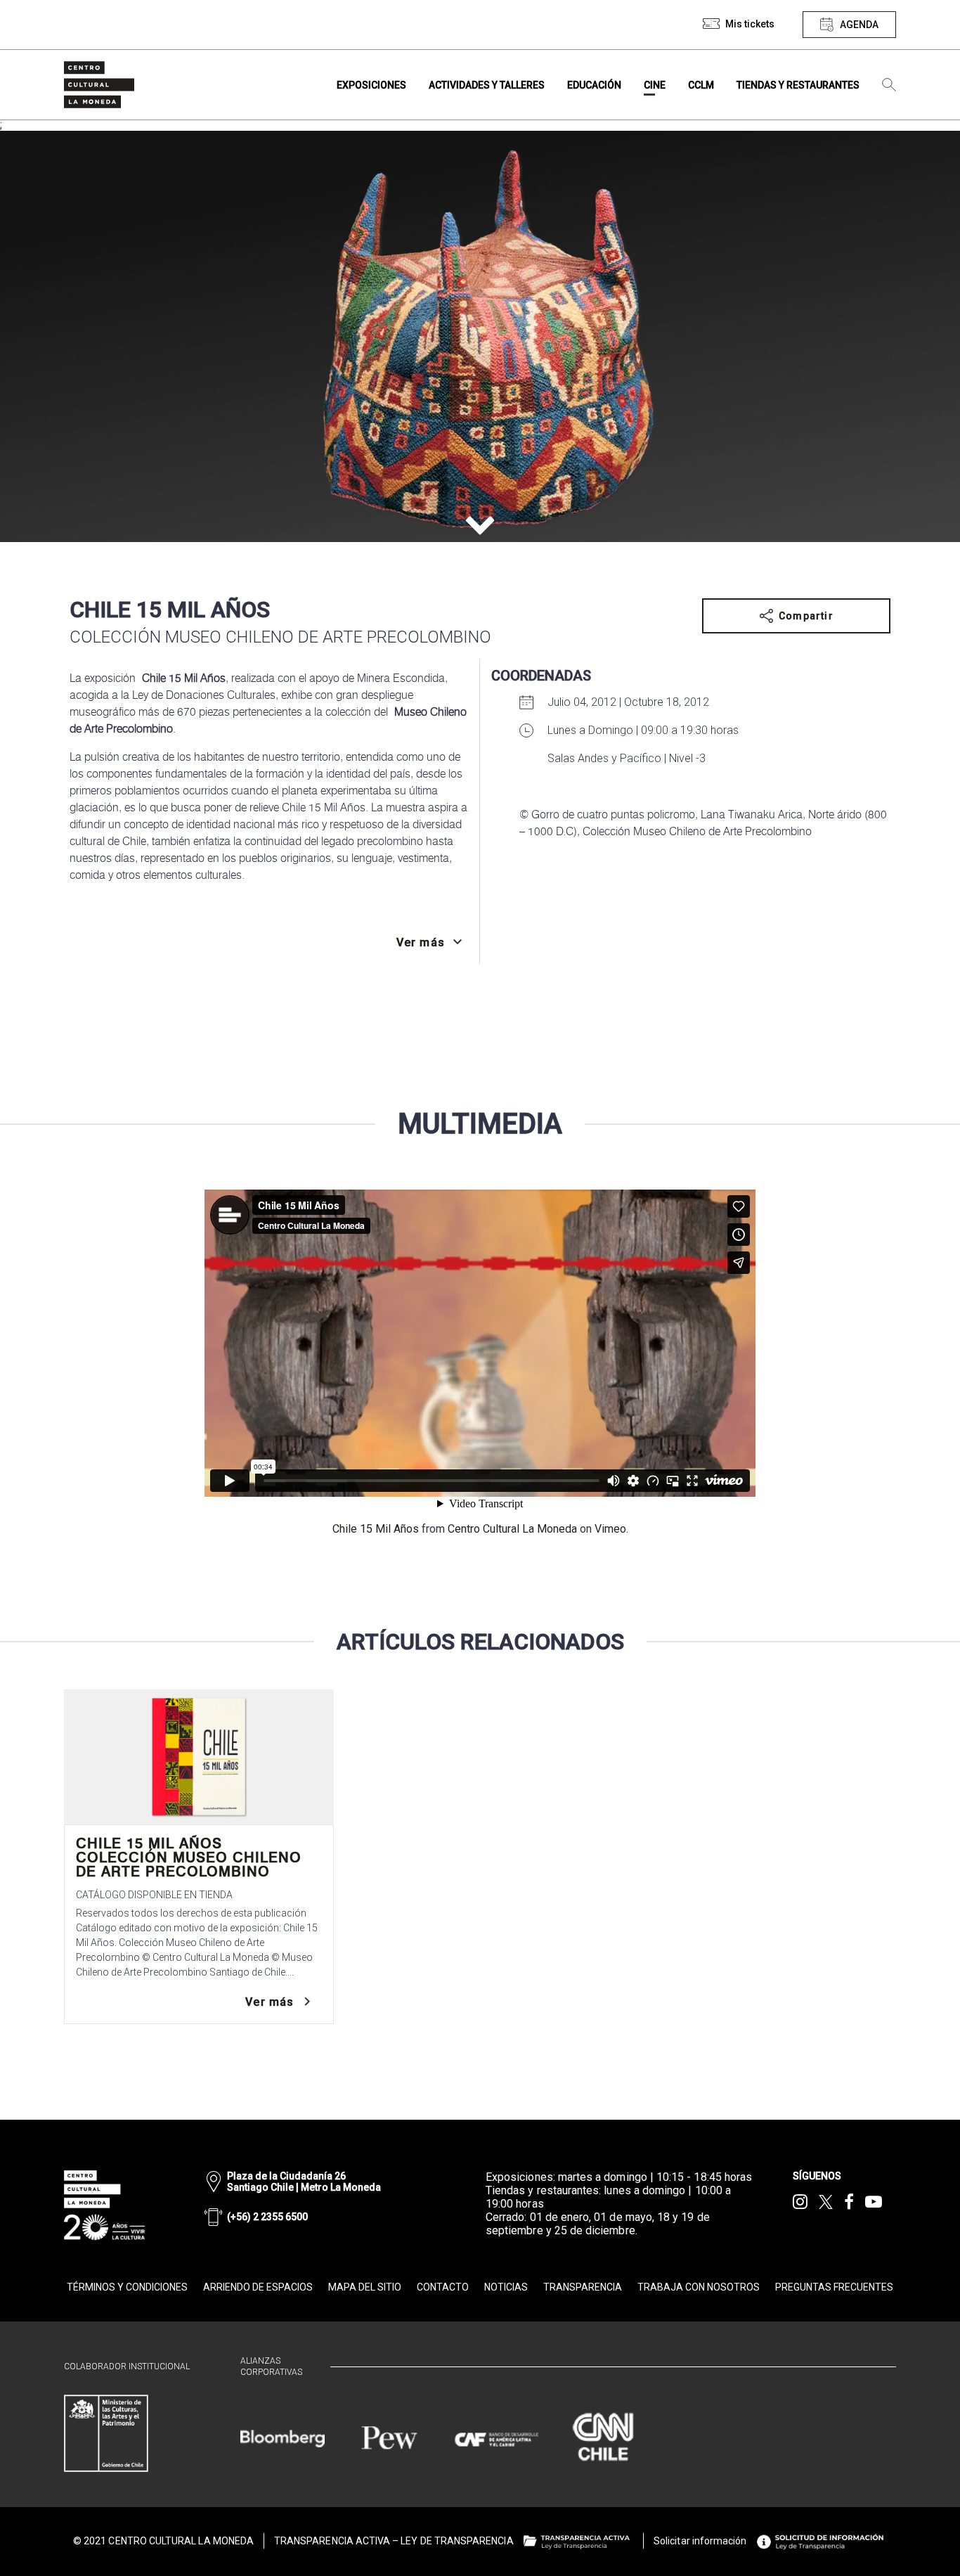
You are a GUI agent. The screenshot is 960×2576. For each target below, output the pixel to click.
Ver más (270, 2002)
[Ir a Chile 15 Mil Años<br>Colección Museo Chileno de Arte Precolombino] (199, 1757)
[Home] (99, 85)
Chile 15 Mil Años (376, 1529)
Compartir (806, 616)
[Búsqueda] (889, 85)
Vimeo (610, 1529)
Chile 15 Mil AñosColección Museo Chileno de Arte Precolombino (189, 1857)
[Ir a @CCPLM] (800, 2202)
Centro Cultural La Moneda (512, 1529)
